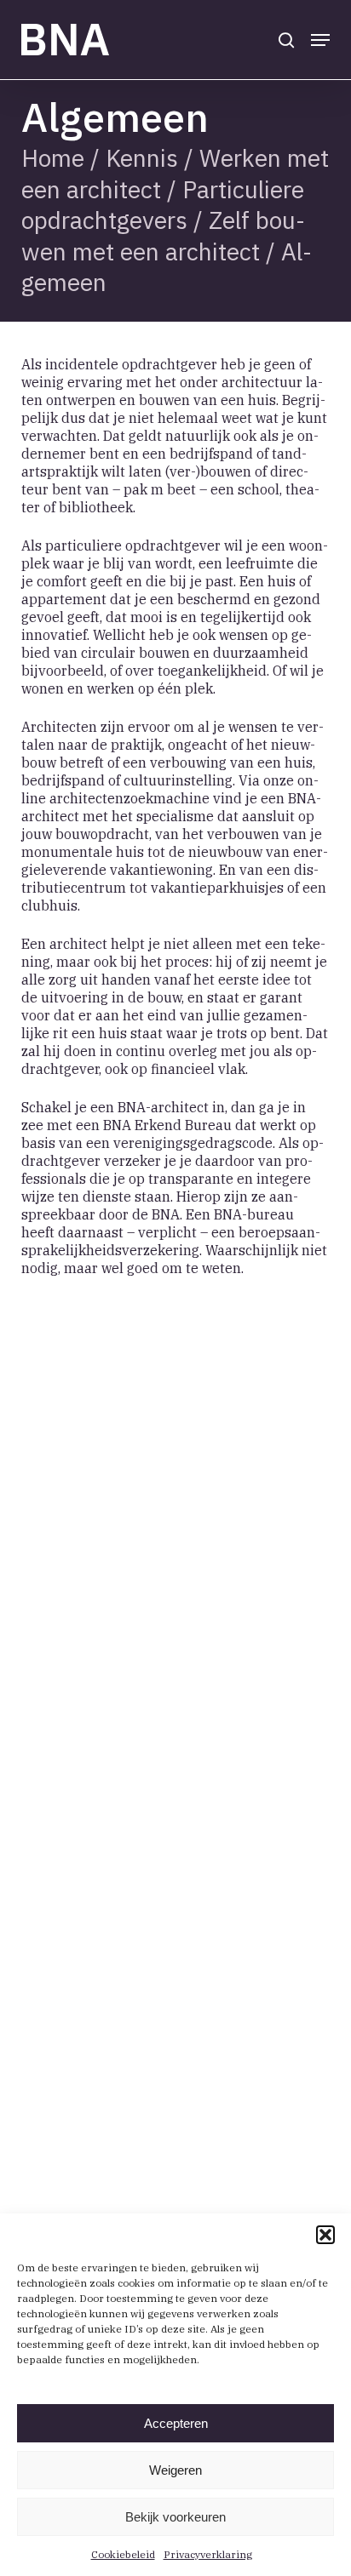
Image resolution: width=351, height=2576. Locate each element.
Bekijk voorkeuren (175, 2517)
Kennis (142, 158)
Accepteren (176, 2423)
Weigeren (175, 2470)
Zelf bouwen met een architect (163, 235)
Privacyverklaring (208, 2554)
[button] (325, 2235)
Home (53, 158)
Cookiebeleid (123, 2554)
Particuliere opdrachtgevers (163, 205)
